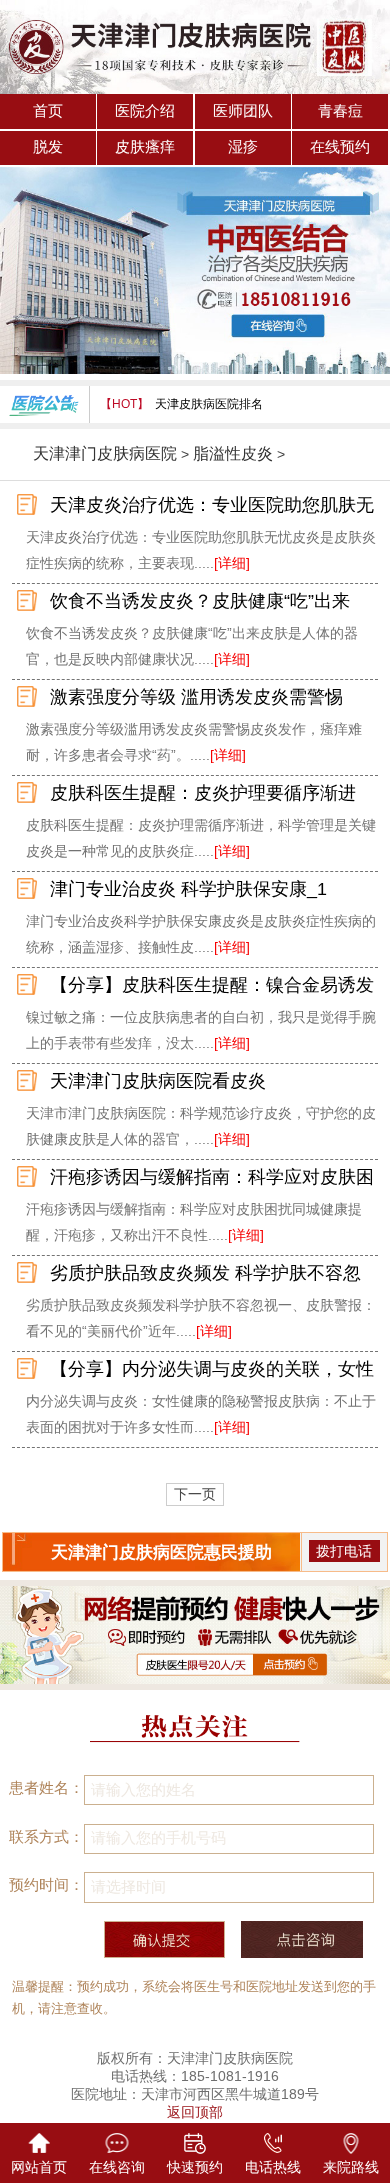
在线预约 (340, 147)
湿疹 (243, 147)
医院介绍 (145, 111)
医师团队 (243, 111)
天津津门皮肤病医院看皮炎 (158, 1081)
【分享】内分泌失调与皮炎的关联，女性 (212, 1369)
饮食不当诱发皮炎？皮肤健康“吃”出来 (200, 601)
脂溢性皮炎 (233, 453)
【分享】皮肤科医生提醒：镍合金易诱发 (212, 985)
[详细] (232, 563)
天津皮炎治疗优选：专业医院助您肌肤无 (212, 505)
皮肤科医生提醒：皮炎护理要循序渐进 (203, 793)
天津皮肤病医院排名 (209, 404)
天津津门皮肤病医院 (105, 453)
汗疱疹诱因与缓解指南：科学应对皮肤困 (212, 1177)
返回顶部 (195, 2112)
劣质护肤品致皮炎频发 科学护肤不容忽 (205, 1273)
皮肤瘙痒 (145, 147)
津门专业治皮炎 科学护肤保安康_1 (188, 889)
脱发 (48, 147)
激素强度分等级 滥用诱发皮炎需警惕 (196, 697)
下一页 (195, 1494)
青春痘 (340, 111)
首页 (48, 111)
